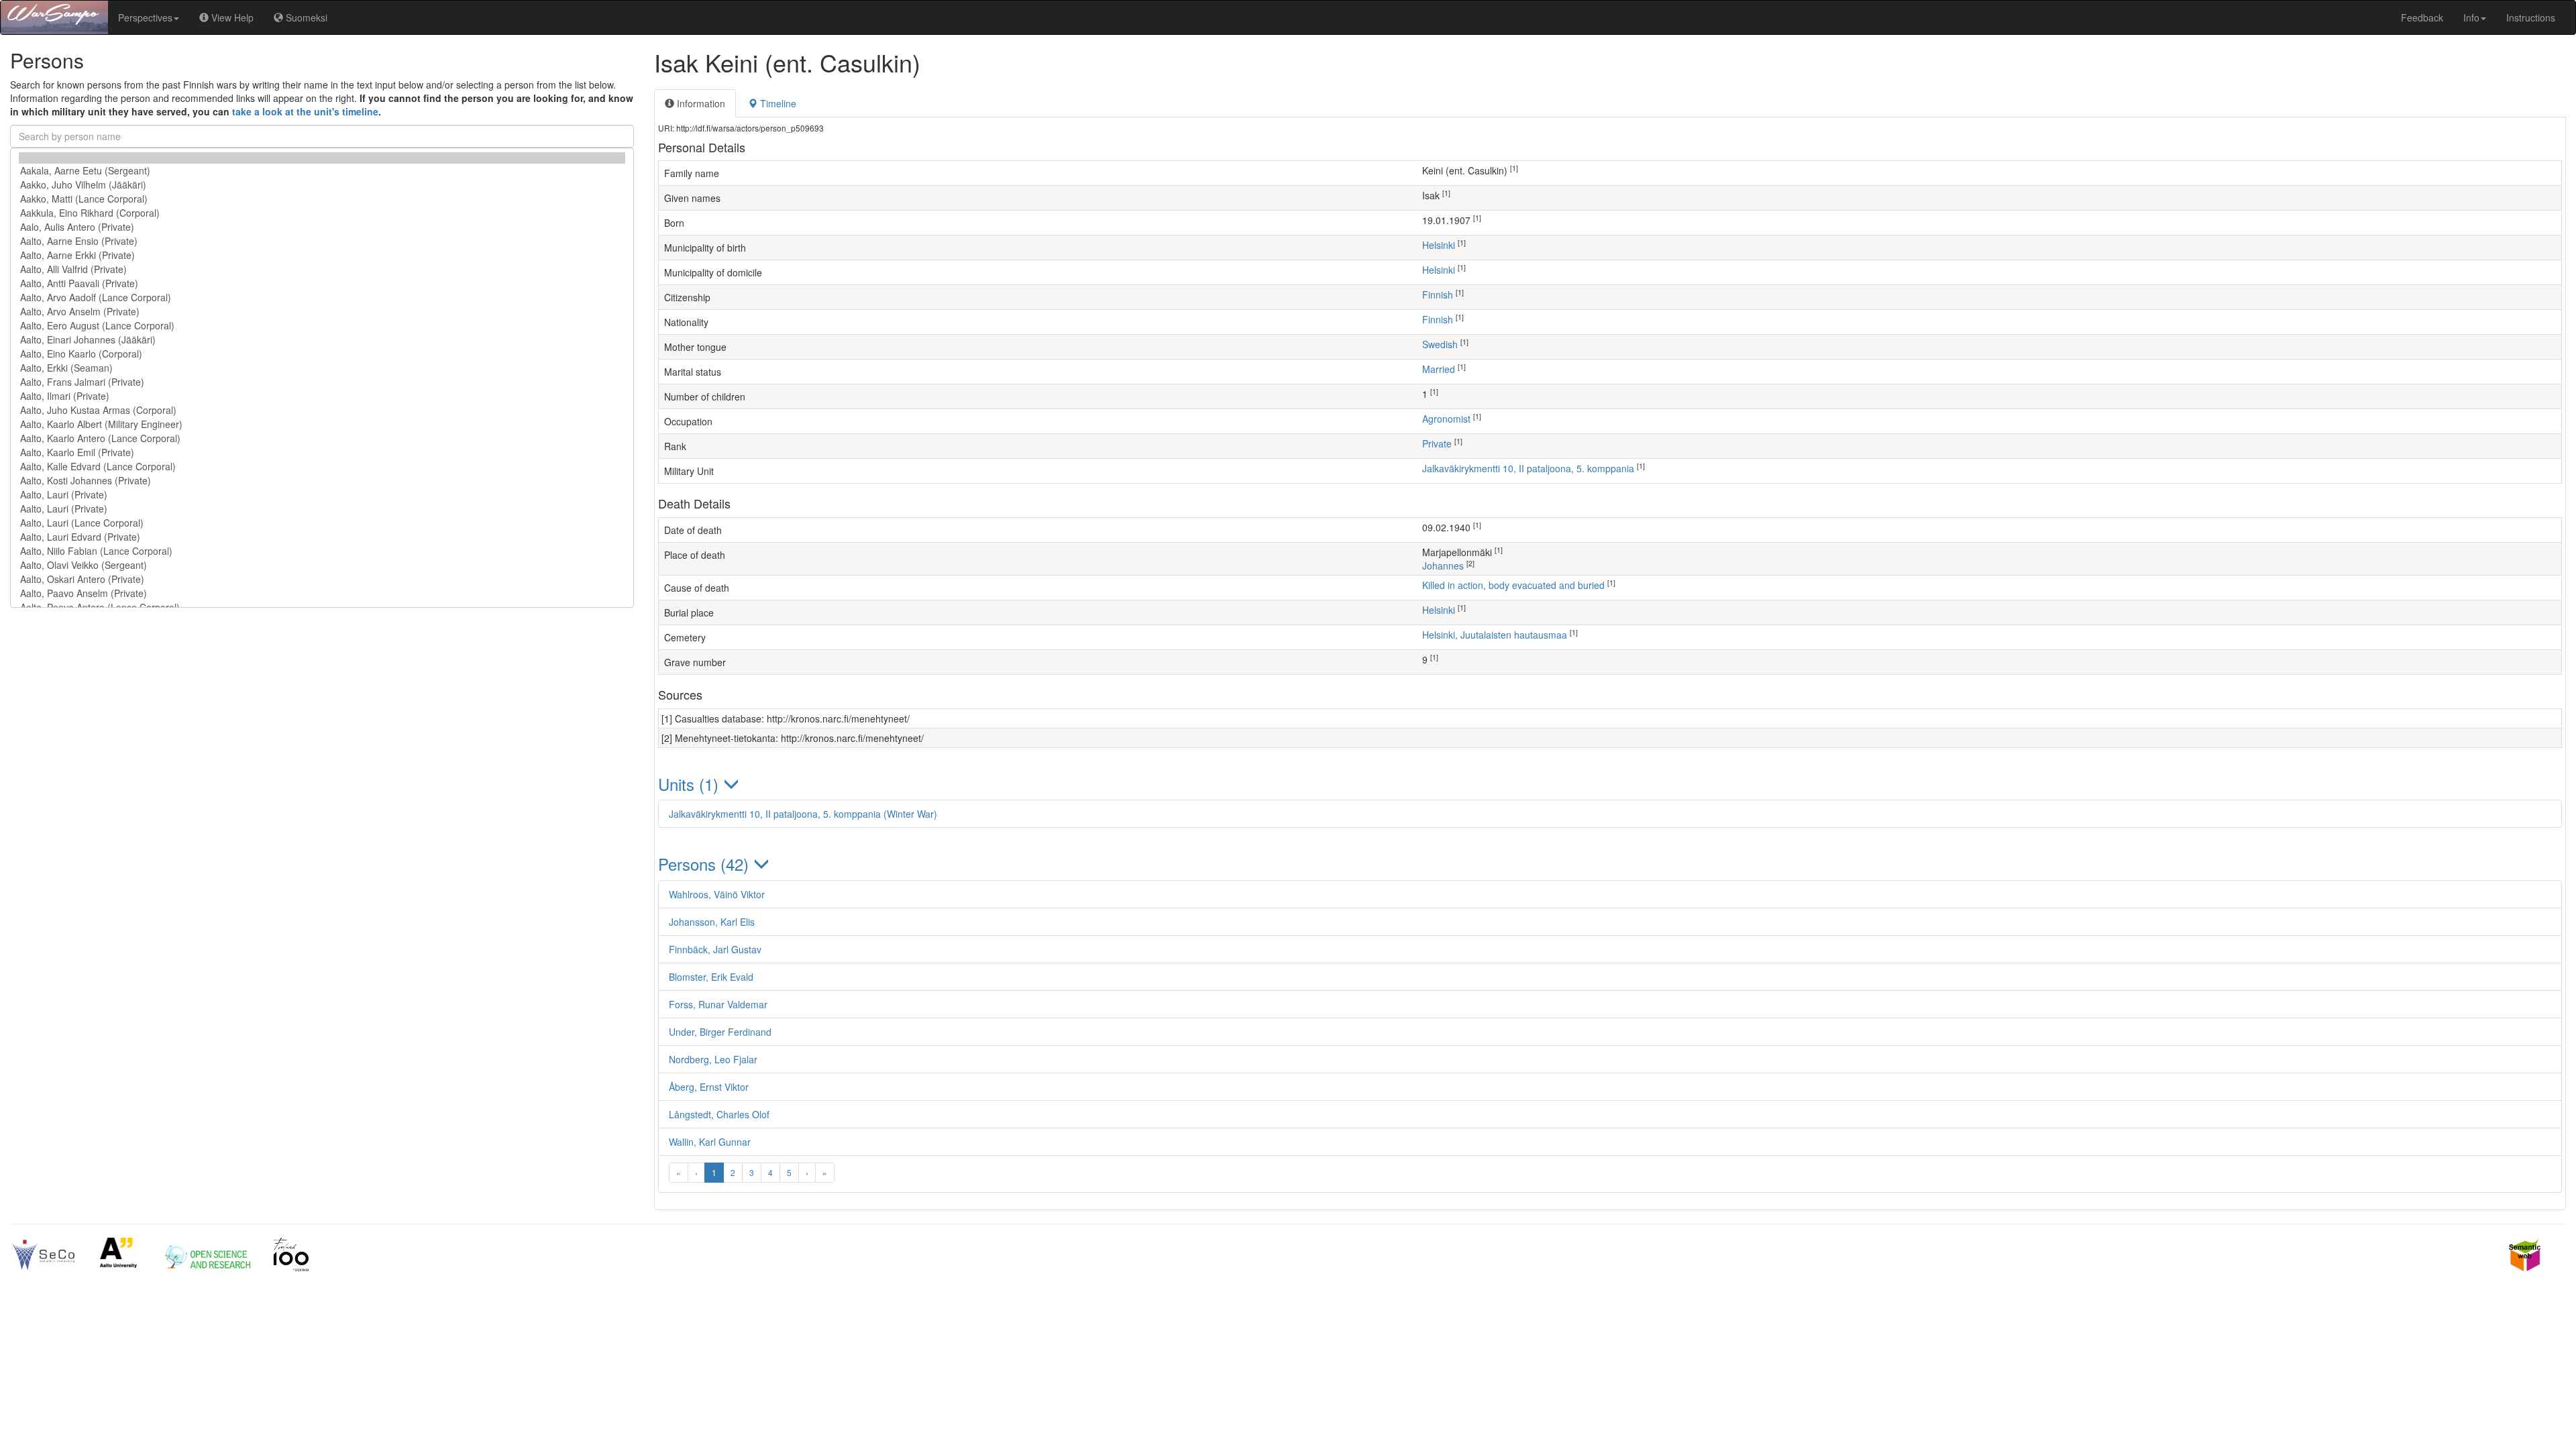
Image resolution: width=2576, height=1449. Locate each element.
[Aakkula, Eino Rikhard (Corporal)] (322, 213)
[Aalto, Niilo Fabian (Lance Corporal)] (322, 551)
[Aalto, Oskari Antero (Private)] (322, 579)
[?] (322, 158)
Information (700, 103)
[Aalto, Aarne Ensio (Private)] (322, 241)
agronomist (1446, 419)
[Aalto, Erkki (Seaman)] (322, 368)
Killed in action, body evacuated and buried (1513, 585)
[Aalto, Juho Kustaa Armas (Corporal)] (322, 410)
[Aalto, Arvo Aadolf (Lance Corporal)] (322, 298)
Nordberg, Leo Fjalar (713, 1059)
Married (1439, 369)
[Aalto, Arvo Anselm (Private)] (322, 312)
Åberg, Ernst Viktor (709, 1087)
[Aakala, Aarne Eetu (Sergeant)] (322, 171)
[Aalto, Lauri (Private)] (322, 495)
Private (1437, 443)
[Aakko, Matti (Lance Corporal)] (322, 199)
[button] (1610, 784)
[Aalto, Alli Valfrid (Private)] (322, 269)
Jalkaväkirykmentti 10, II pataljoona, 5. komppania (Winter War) (803, 814)
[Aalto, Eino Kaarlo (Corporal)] (322, 354)
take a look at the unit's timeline (305, 111)
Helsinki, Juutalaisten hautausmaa (1495, 635)
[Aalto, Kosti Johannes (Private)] (322, 481)
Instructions (2531, 17)
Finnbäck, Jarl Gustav (715, 949)
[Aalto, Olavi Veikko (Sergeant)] (322, 565)
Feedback (2422, 17)
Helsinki (1439, 245)
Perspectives (145, 17)
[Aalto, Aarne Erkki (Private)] (322, 255)
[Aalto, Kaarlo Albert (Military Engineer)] (322, 424)
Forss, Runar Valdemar (718, 1004)
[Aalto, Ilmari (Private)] (322, 396)
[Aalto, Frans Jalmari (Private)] (322, 382)
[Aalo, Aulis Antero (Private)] (322, 227)
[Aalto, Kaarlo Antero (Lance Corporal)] (322, 438)
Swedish (1440, 344)
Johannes (1443, 566)
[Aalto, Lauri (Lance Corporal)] (322, 523)
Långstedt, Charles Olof (719, 1114)
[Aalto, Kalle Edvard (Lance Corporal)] (322, 467)
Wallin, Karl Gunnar (710, 1142)
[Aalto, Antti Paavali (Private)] (322, 283)
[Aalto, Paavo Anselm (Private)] (322, 593)
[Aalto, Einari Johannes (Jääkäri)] (322, 340)
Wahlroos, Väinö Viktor (717, 894)
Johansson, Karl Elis (712, 922)
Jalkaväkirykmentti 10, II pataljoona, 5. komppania (1528, 468)
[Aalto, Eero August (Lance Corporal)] (322, 326)
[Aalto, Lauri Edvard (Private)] (322, 537)
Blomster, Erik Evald (711, 977)
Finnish (1438, 294)
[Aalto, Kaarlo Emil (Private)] (322, 452)
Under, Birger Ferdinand (720, 1032)
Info (2471, 17)
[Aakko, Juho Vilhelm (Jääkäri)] (322, 185)
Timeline (777, 103)
